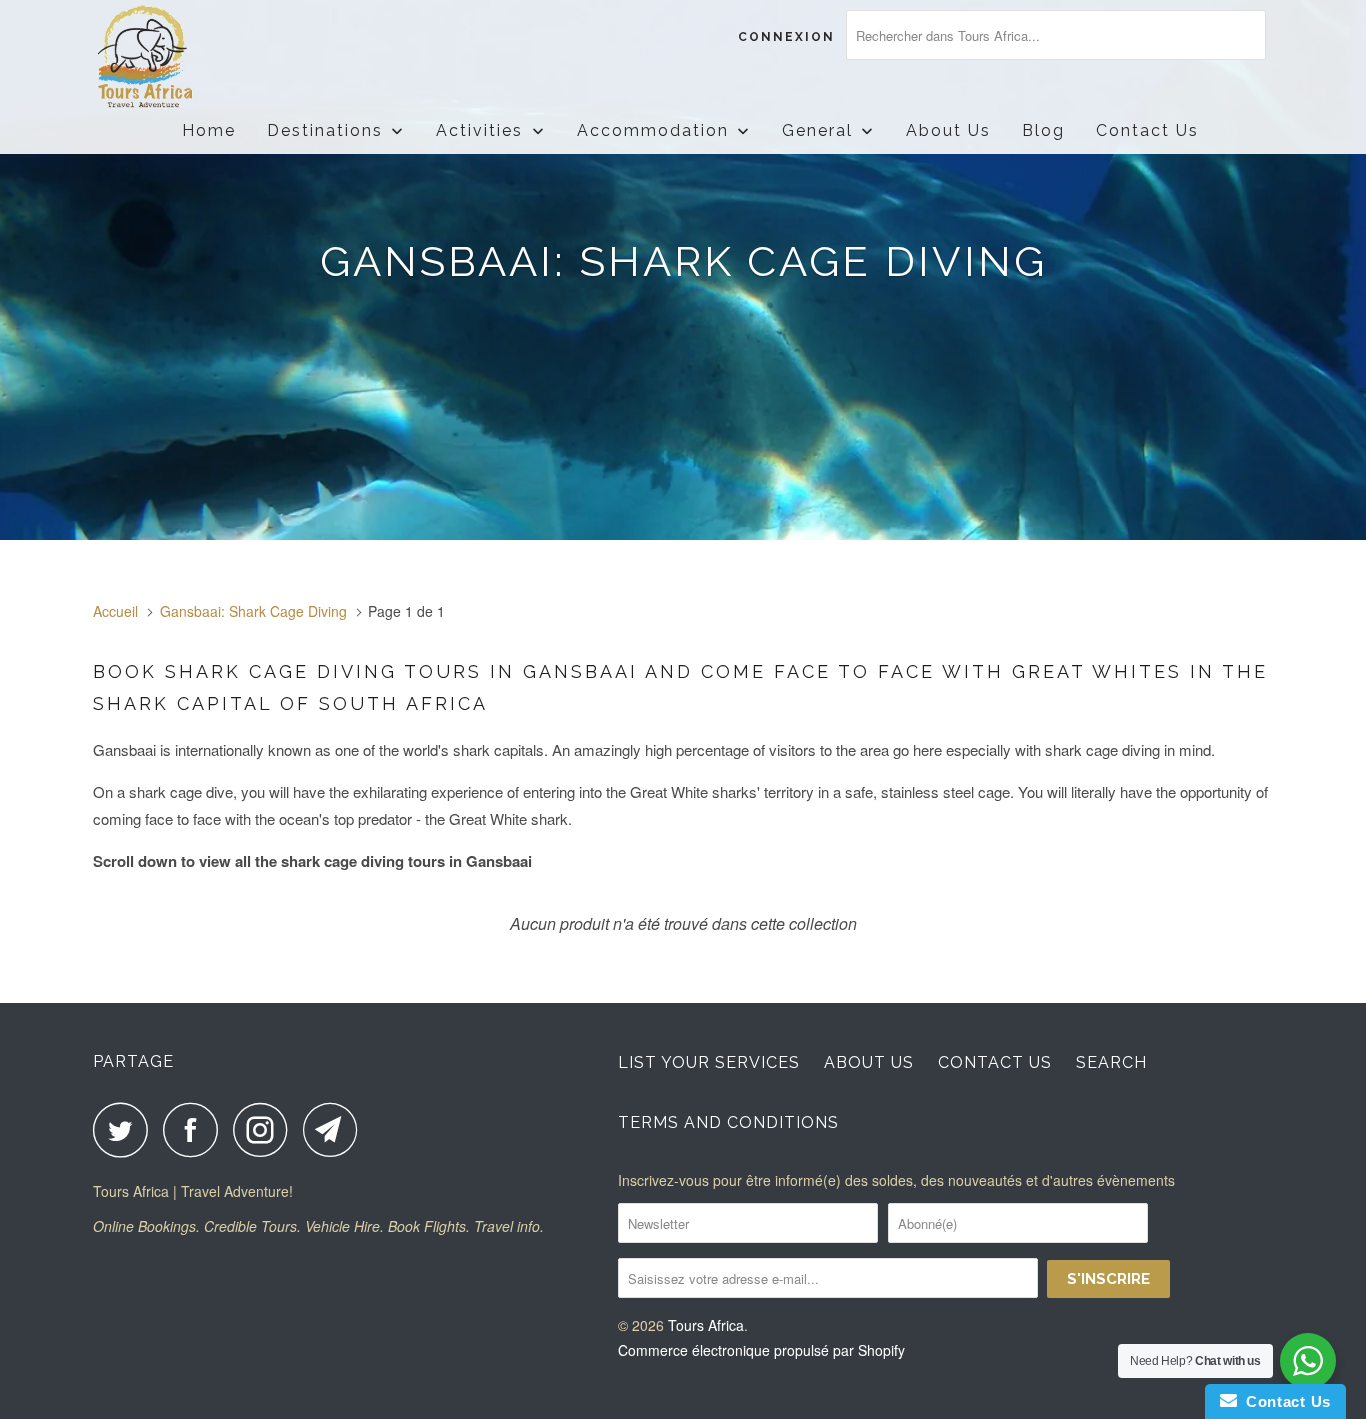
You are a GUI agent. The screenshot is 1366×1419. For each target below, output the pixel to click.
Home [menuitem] (209, 130)
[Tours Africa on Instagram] (266, 1129)
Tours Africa (706, 1325)
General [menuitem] (817, 130)
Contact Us (995, 1062)
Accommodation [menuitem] (653, 130)
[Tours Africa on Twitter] (126, 1129)
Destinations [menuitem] (325, 130)
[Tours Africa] (195, 57)
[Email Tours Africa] (336, 1129)
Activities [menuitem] (479, 130)
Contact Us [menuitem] (1147, 130)
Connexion (786, 37)
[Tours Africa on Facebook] (196, 1129)
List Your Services (709, 1062)
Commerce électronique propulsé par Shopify (761, 1350)
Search (1111, 1062)
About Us (869, 1062)
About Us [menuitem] (948, 130)
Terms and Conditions (728, 1122)
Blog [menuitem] (1043, 130)
